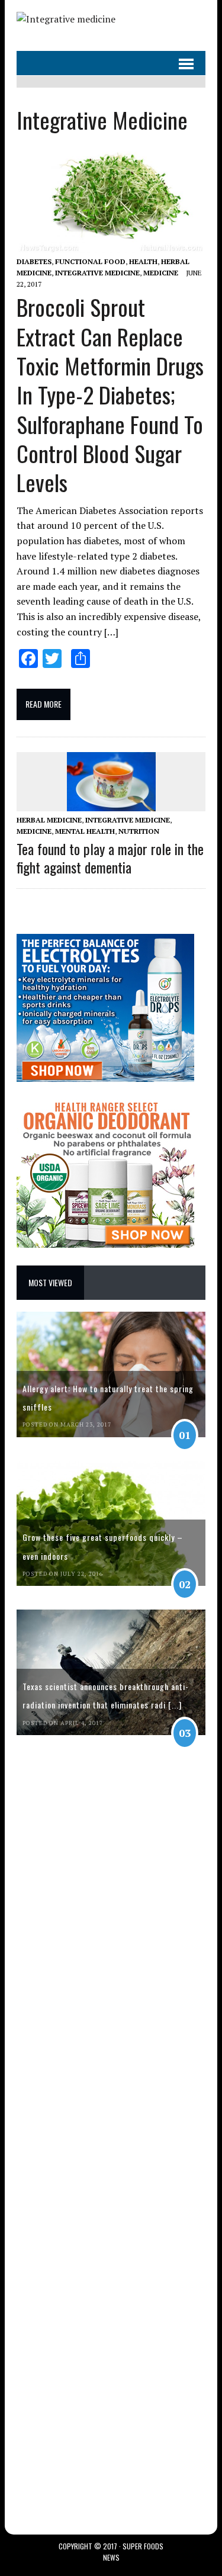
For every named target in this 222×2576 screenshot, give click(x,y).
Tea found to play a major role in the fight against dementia (110, 858)
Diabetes (34, 261)
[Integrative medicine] (66, 19)
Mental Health (85, 831)
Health (143, 261)
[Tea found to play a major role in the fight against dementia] (111, 803)
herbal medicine (49, 820)
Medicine (161, 273)
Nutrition (139, 831)
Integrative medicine (97, 273)
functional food (90, 261)
